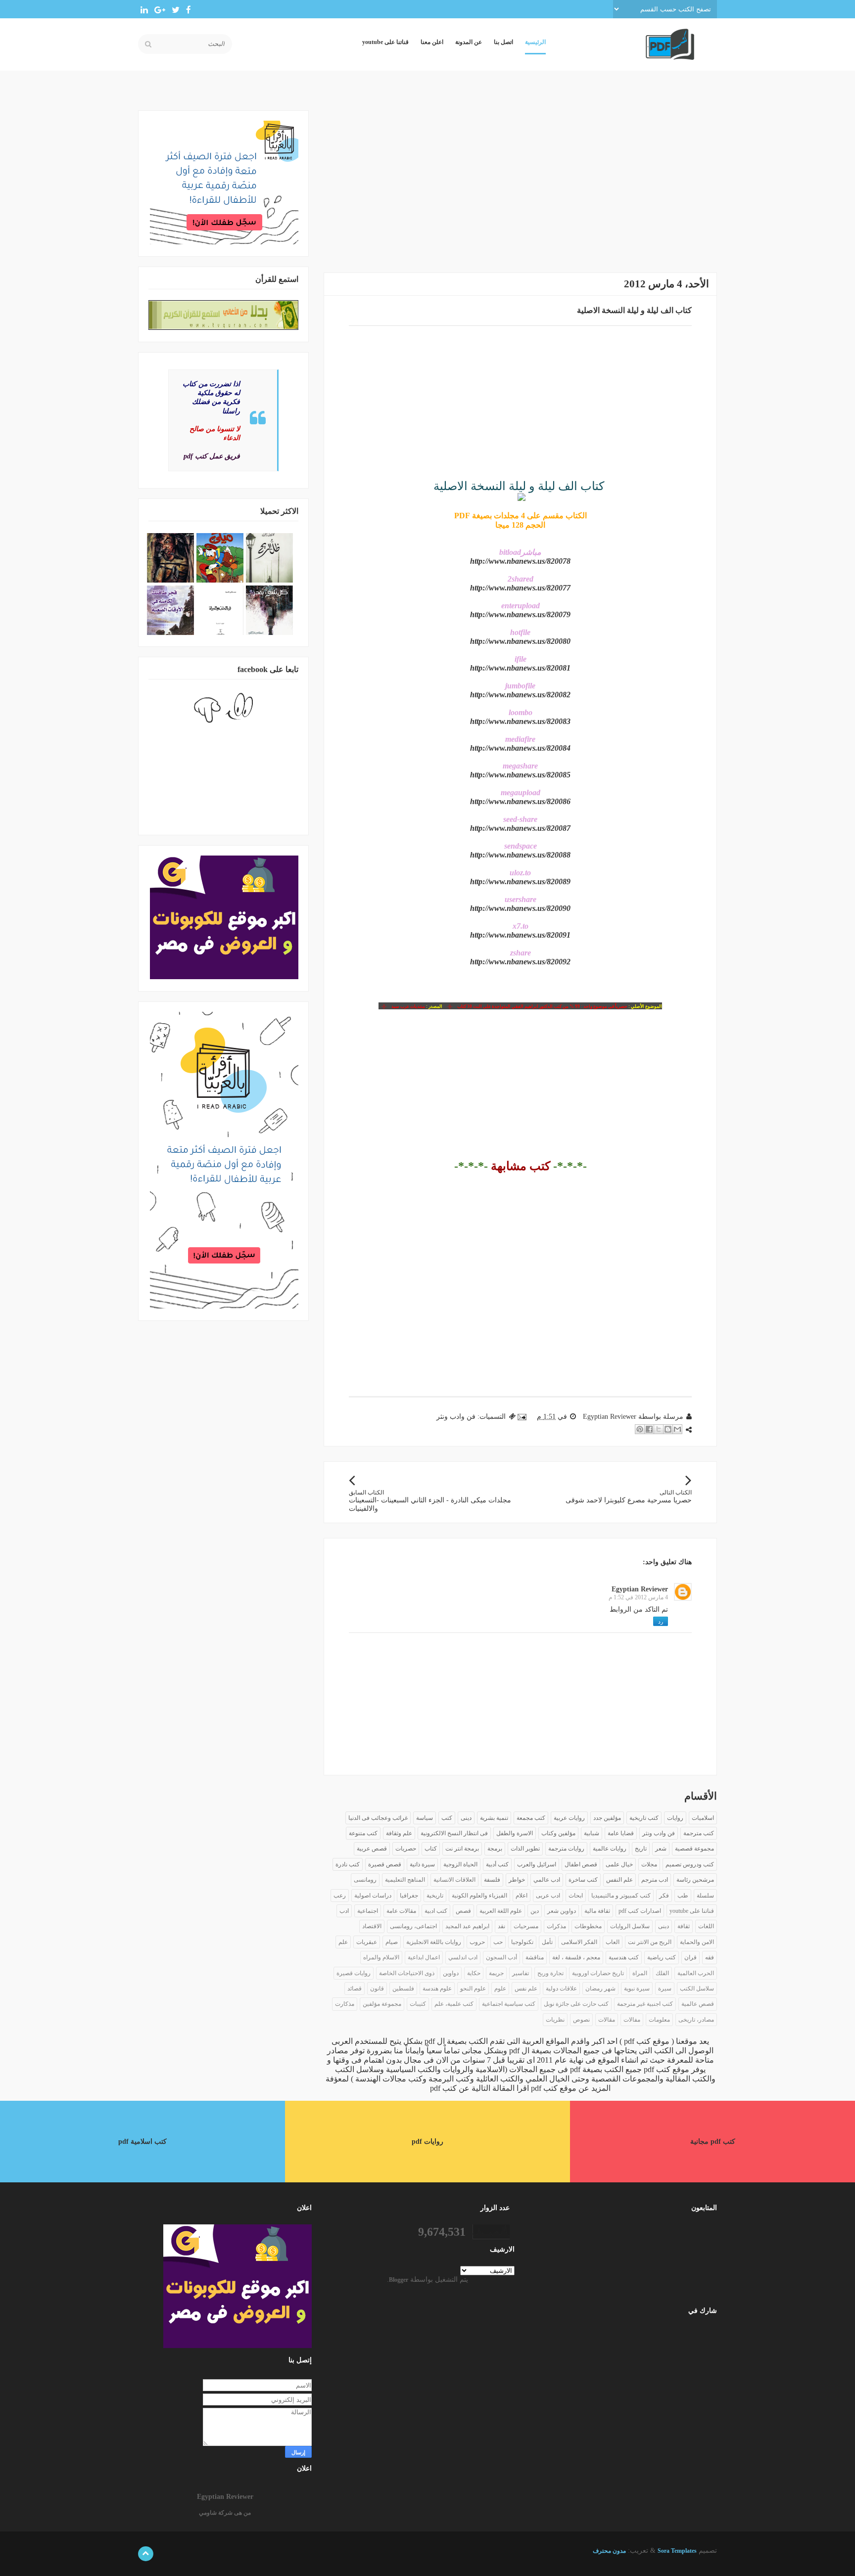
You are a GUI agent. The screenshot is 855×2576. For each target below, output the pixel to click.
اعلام (522, 1896)
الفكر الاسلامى (579, 1942)
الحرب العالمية (696, 1973)
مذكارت (345, 2004)
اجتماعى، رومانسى (413, 1926)
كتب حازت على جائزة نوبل (576, 2004)
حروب (477, 1942)
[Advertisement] (520, 180)
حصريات (406, 1849)
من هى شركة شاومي (225, 2513)
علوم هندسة (437, 1988)
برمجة (495, 1849)
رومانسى (365, 1880)
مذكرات (556, 1926)
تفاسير (521, 1973)
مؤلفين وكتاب (558, 1833)
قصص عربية (372, 1849)
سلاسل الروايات (630, 1926)
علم (343, 1942)
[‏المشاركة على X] (659, 1429)
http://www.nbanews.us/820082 (520, 695)
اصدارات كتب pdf (640, 1911)
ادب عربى (548, 1896)
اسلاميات (703, 1818)
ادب (344, 1911)
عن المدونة (469, 42)
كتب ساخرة (583, 1880)
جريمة (496, 1973)
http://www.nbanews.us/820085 (520, 775)
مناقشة (535, 1957)
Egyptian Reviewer (640, 1589)
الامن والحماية (697, 1942)
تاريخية (435, 1896)
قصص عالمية (698, 2004)
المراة (640, 1973)
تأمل (547, 1942)
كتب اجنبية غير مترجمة (645, 2004)
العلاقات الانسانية (454, 1880)
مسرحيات (526, 1926)
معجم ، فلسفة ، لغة (576, 1957)
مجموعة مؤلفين (382, 2004)
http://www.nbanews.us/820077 (520, 588)
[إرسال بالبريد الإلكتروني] (677, 1429)
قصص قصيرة (385, 1864)
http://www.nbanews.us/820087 (520, 828)
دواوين (451, 1973)
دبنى (664, 1926)
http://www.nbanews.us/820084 (520, 748)
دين (535, 1911)
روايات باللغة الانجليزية (434, 1942)
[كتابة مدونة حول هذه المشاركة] (668, 1429)
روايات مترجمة (566, 1849)
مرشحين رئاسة (695, 1880)
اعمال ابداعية (424, 1957)
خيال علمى (619, 1864)
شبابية (592, 1833)
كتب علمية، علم (454, 2004)
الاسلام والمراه (381, 1957)
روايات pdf (427, 2142)
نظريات (555, 2020)
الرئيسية (535, 42)
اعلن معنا (432, 42)
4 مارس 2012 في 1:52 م (638, 1597)
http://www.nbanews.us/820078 (520, 561)
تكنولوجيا (522, 1942)
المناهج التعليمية (405, 1880)
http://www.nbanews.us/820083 (520, 721)
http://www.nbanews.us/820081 (520, 668)
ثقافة (684, 1926)
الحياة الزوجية (460, 1864)
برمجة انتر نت (462, 1849)
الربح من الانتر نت (650, 1942)
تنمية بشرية (494, 1818)
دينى (466, 1818)
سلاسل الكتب (697, 1988)
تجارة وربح (550, 1973)
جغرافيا (409, 1896)
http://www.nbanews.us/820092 (520, 962)
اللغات (706, 1926)
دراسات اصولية (373, 1896)
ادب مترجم (655, 1880)
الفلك (662, 1973)
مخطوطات (588, 1926)
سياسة (425, 1818)
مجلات (649, 1864)
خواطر (517, 1880)
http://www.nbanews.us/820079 (520, 614)
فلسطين (403, 1988)
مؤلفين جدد (607, 1818)
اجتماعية (368, 1911)
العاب (613, 1942)
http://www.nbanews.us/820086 (520, 801)
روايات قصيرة (354, 1973)
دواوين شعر (562, 1911)
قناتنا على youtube (385, 42)
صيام (392, 1942)
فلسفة (492, 1880)
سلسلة (705, 1896)
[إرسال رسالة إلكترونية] (523, 1417)
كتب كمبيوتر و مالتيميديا (621, 1896)
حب (498, 1942)
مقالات (607, 2020)
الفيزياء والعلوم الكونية (479, 1896)
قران (690, 1957)
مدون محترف (609, 2551)
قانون (377, 1988)
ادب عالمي (547, 1880)
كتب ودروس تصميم (690, 1864)
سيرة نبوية (637, 1988)
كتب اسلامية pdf (142, 2142)
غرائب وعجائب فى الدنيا (378, 1818)
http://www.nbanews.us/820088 (520, 855)
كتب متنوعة (363, 1833)
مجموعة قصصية (694, 1849)
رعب (340, 1896)
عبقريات (367, 1942)
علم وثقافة (399, 1833)
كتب (447, 1818)
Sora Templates (677, 2551)
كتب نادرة (348, 1864)
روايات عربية (569, 1818)
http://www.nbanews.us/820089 (520, 881)
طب (683, 1896)
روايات (675, 1818)
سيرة (665, 1988)
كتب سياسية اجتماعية (509, 2004)
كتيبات (418, 2004)
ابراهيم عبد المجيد (467, 1926)
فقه (710, 1957)
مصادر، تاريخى (696, 2020)
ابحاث (576, 1896)
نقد (501, 1926)
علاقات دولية (561, 1988)
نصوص (581, 2020)
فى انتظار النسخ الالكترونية (454, 1833)
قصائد (355, 1988)
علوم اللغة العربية (501, 1911)
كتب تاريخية (644, 1818)
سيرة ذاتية (422, 1864)
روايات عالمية (610, 1849)
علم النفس (619, 1880)
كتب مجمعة (531, 1818)
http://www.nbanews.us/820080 (520, 641)
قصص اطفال (581, 1864)
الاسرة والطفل (515, 1833)
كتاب (431, 1849)
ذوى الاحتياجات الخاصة (407, 1973)
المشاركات (689, 2333)
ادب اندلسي (463, 1957)
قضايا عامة (621, 1833)
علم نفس (526, 1988)
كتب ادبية (436, 1911)
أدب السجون (501, 1957)
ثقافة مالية (597, 1911)
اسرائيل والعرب (537, 1864)
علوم (500, 1988)
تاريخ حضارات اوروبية (598, 1973)
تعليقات (693, 2349)
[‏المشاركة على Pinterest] (640, 1429)
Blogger (399, 2280)
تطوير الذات (525, 1849)
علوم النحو (473, 1988)
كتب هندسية (624, 1957)
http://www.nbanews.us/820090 (520, 908)
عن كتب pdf (450, 2088)
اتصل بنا (503, 42)
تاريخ (641, 1849)
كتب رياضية (662, 1957)
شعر (661, 1849)
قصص (463, 1911)
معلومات (659, 2020)
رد (661, 1622)
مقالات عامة (401, 1911)
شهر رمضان (600, 1988)
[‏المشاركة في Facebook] (649, 1429)
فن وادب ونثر (456, 1417)
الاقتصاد (372, 1926)
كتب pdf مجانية (713, 2142)
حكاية (474, 1973)
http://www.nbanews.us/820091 (520, 935)
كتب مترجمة (699, 1833)
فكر (664, 1896)
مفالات (632, 2020)
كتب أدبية (497, 1864)
